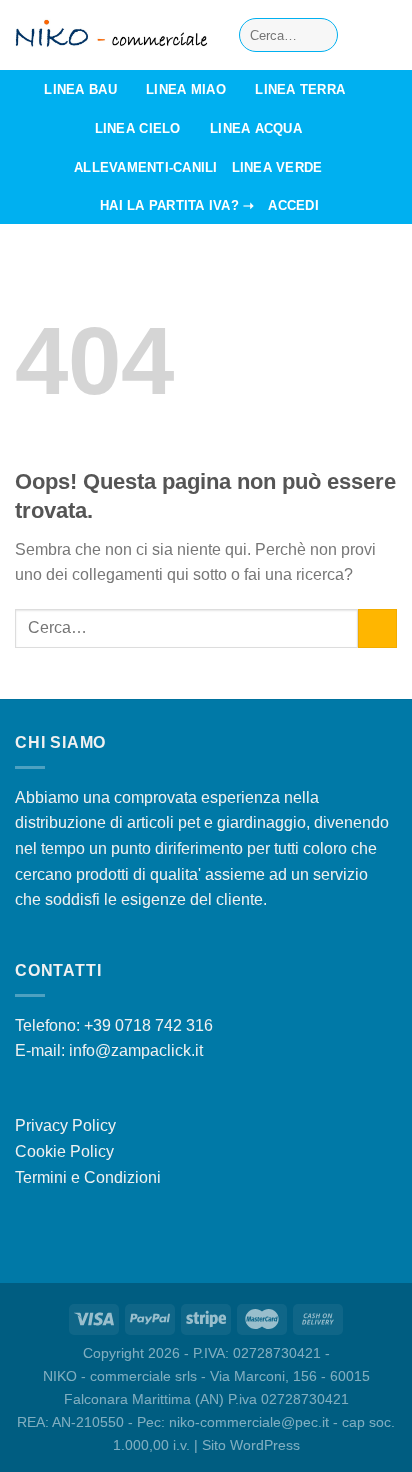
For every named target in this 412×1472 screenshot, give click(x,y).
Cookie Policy (64, 1151)
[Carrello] (387, 35)
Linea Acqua (256, 128)
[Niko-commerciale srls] (112, 35)
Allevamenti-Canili (146, 167)
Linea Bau (80, 89)
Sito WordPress (251, 1445)
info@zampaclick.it (136, 1050)
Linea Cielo (138, 128)
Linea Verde (277, 167)
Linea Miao (186, 89)
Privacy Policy (65, 1125)
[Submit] (319, 35)
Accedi (293, 205)
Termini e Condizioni (88, 1177)
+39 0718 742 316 (148, 1025)
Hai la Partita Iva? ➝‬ (177, 205)
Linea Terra (300, 89)
